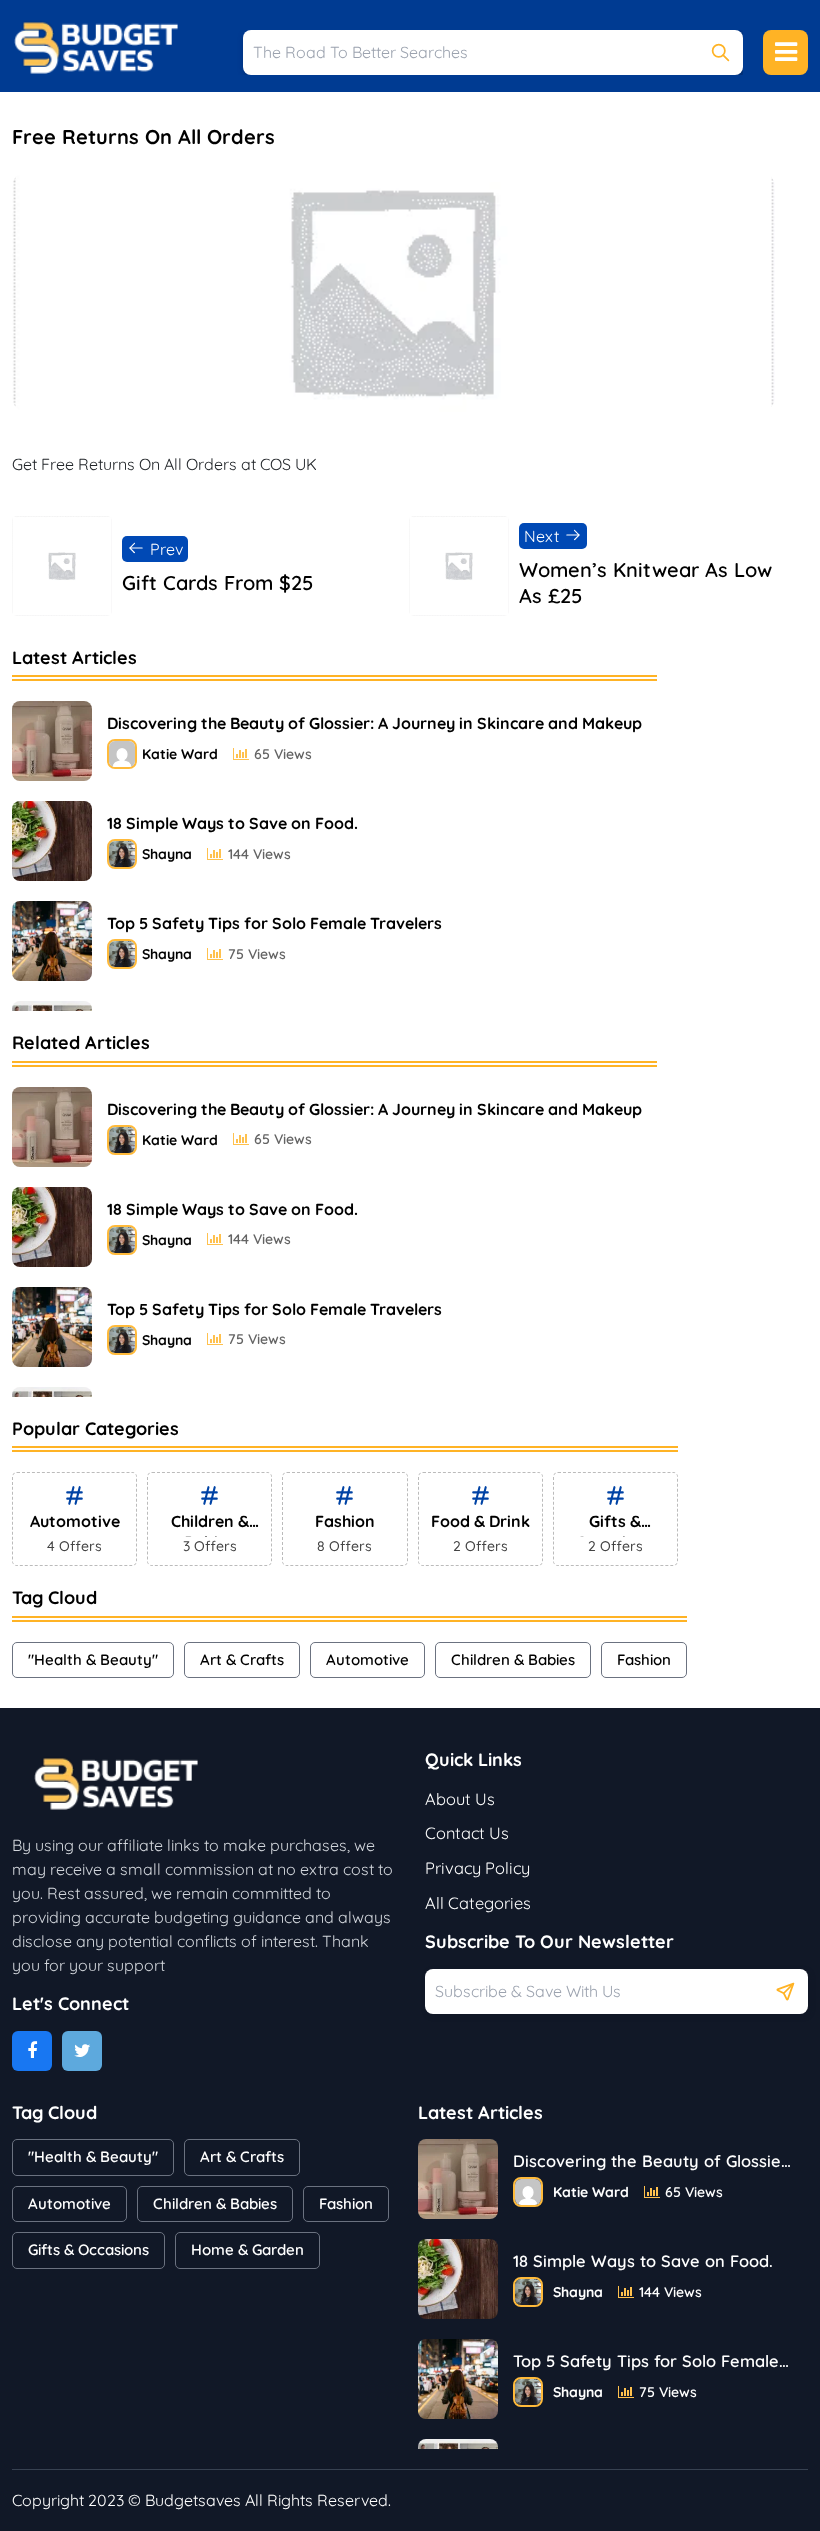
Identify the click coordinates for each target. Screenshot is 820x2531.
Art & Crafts (242, 1659)
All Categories (478, 1903)
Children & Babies (513, 1659)
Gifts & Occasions (88, 2249)
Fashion (644, 1659)
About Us (460, 1799)
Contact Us (467, 1833)
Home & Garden (247, 2249)
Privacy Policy (477, 1868)
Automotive (367, 1659)
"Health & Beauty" (93, 1659)
